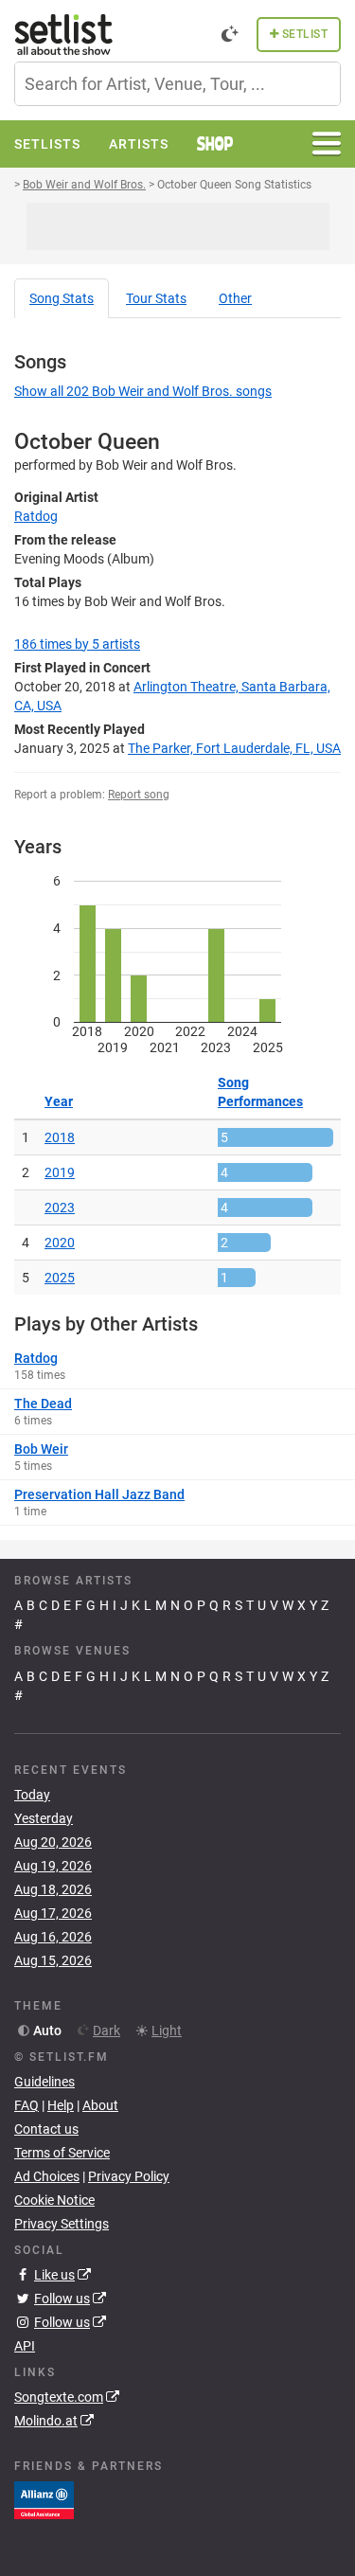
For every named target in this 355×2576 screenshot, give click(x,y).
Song (62, 298)
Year (59, 1101)
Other (235, 298)
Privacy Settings (62, 2224)
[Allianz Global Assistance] (44, 2499)
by (77, 644)
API (25, 2346)
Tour (156, 298)
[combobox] (177, 84)
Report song (139, 795)
